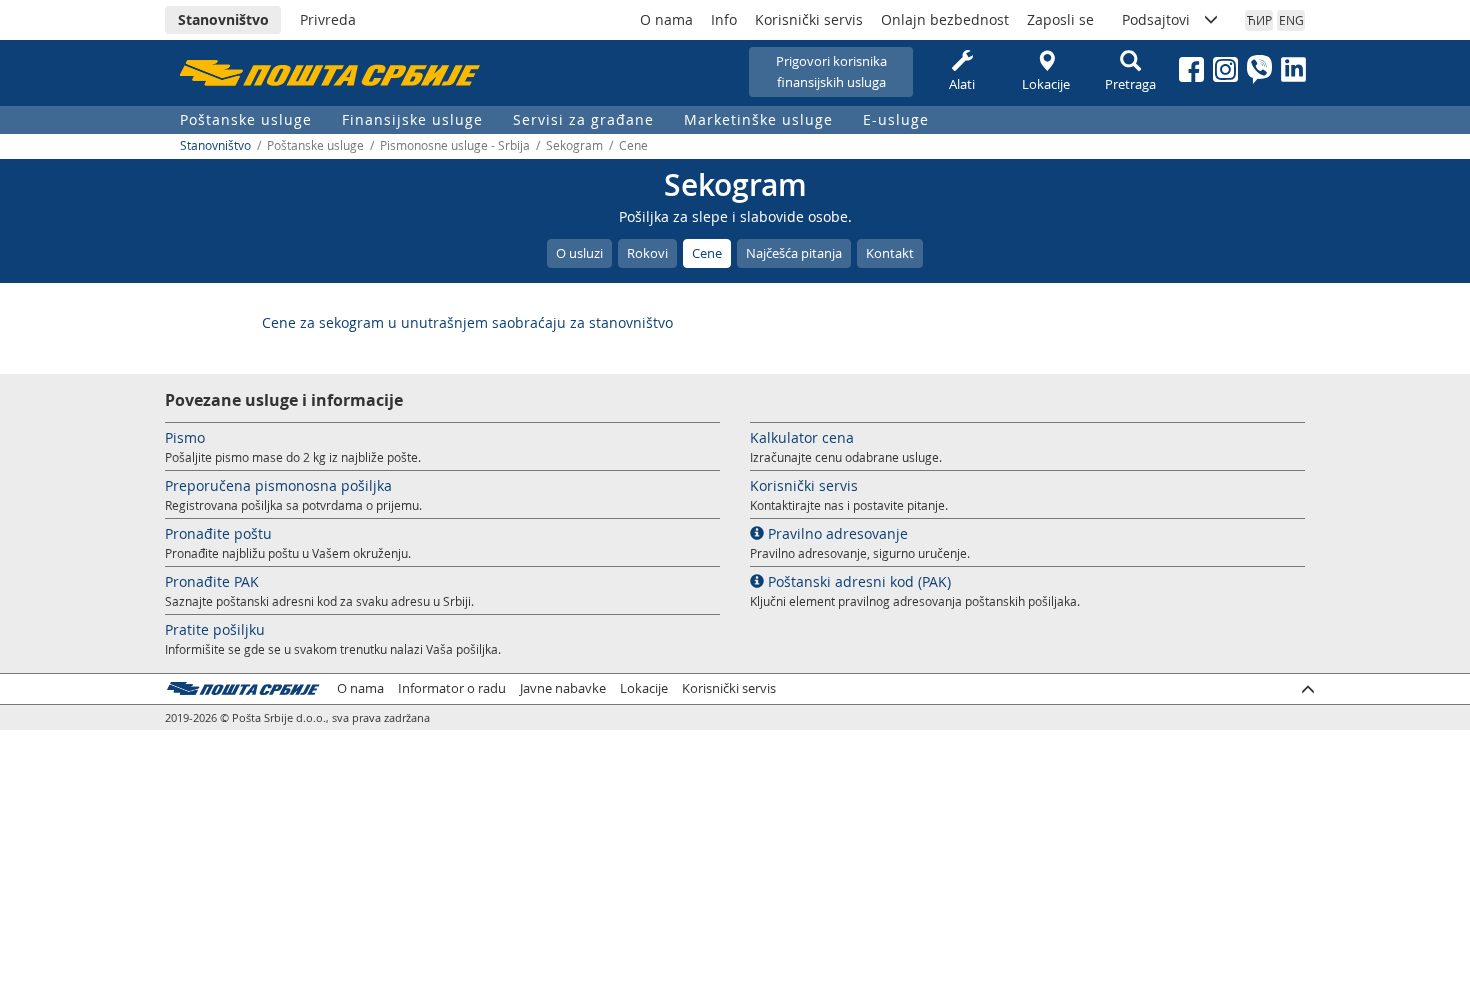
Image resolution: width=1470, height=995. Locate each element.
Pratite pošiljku (215, 629)
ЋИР (1259, 20)
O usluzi (579, 253)
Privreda (328, 19)
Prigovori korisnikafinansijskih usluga (831, 71)
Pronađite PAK (212, 581)
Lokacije (1046, 84)
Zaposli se (1060, 19)
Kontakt (890, 253)
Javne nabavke (563, 688)
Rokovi (647, 253)
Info (724, 19)
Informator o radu (452, 688)
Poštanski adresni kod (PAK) (857, 581)
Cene (707, 253)
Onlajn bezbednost (945, 19)
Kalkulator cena (802, 437)
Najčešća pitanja (794, 253)
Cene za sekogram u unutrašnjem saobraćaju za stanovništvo (467, 322)
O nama (666, 19)
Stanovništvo (223, 19)
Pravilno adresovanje (836, 533)
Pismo (185, 437)
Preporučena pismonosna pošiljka (278, 485)
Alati (962, 84)
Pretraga (1130, 84)
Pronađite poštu (218, 533)
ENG (1291, 20)
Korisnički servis (809, 19)
